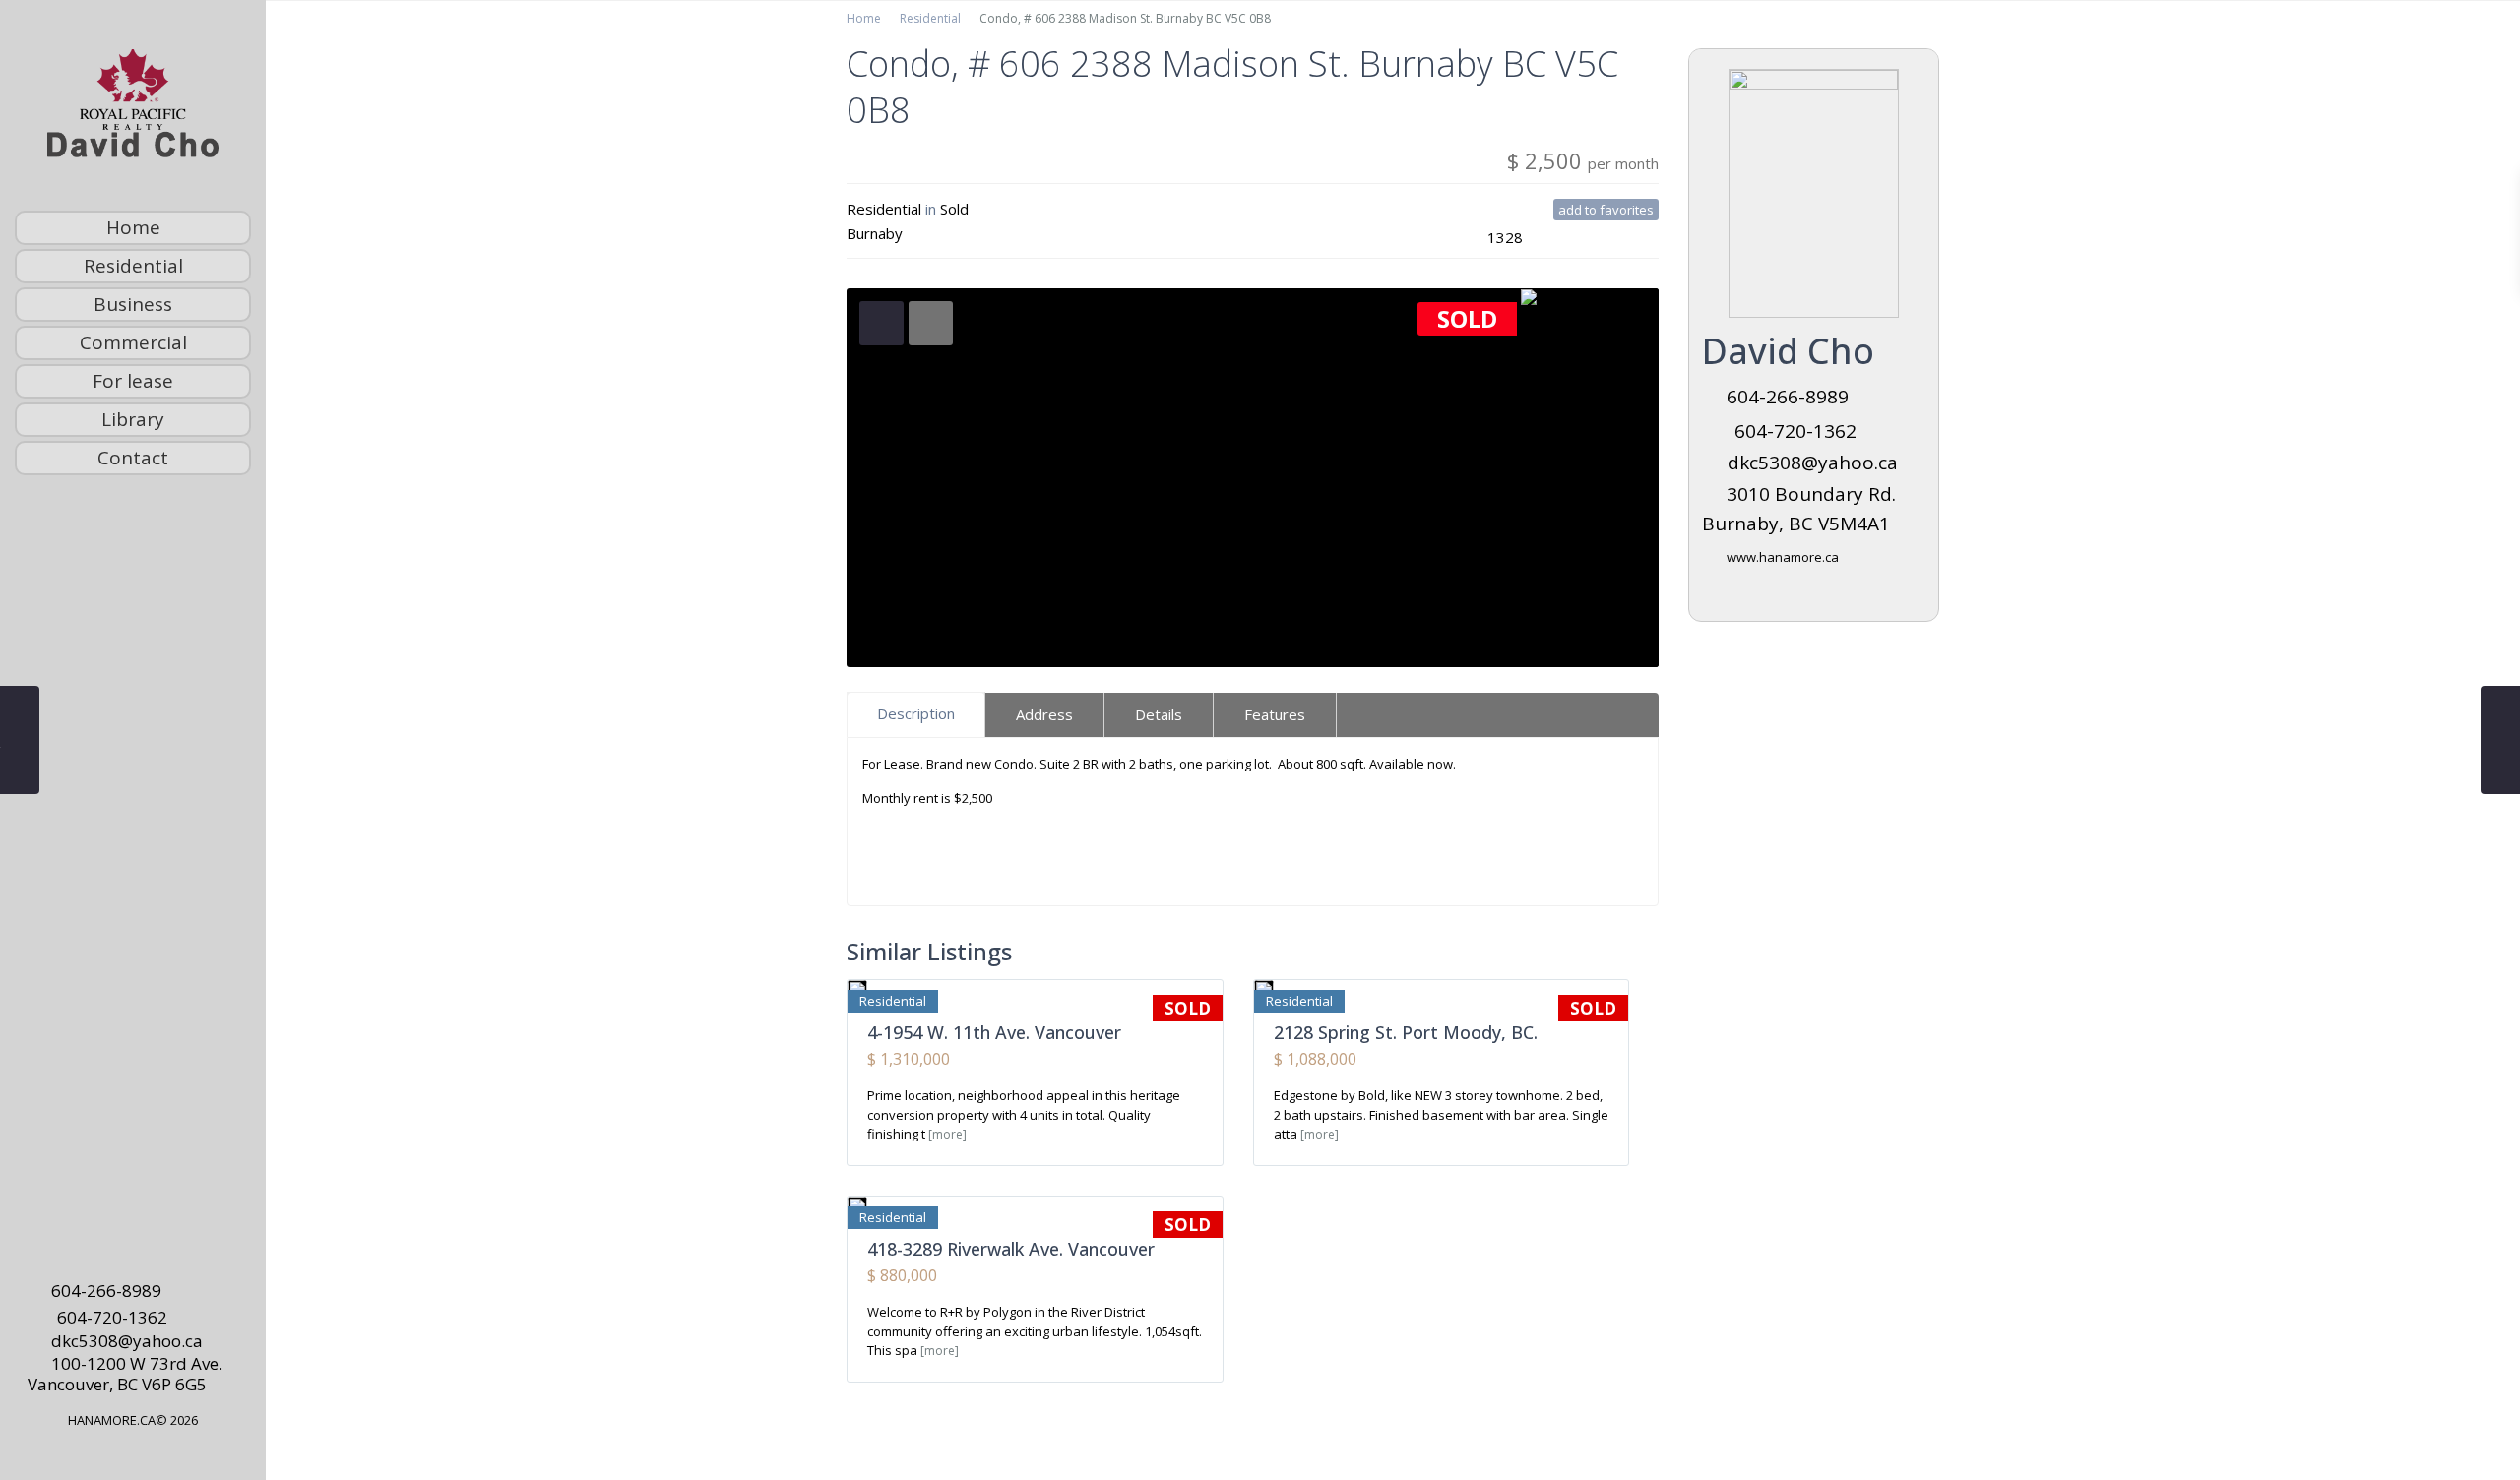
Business (133, 304)
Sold (954, 209)
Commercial (133, 342)
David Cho (1788, 351)
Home (133, 227)
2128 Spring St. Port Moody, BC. (1406, 1032)
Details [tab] (1159, 714)
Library (133, 419)
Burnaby (875, 233)
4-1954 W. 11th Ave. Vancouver (994, 1032)
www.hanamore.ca (1783, 557)
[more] (947, 1134)
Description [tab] (916, 713)
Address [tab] (1044, 714)
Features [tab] (1275, 714)
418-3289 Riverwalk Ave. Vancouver (1011, 1249)
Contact (133, 458)
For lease (133, 381)
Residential (133, 266)
